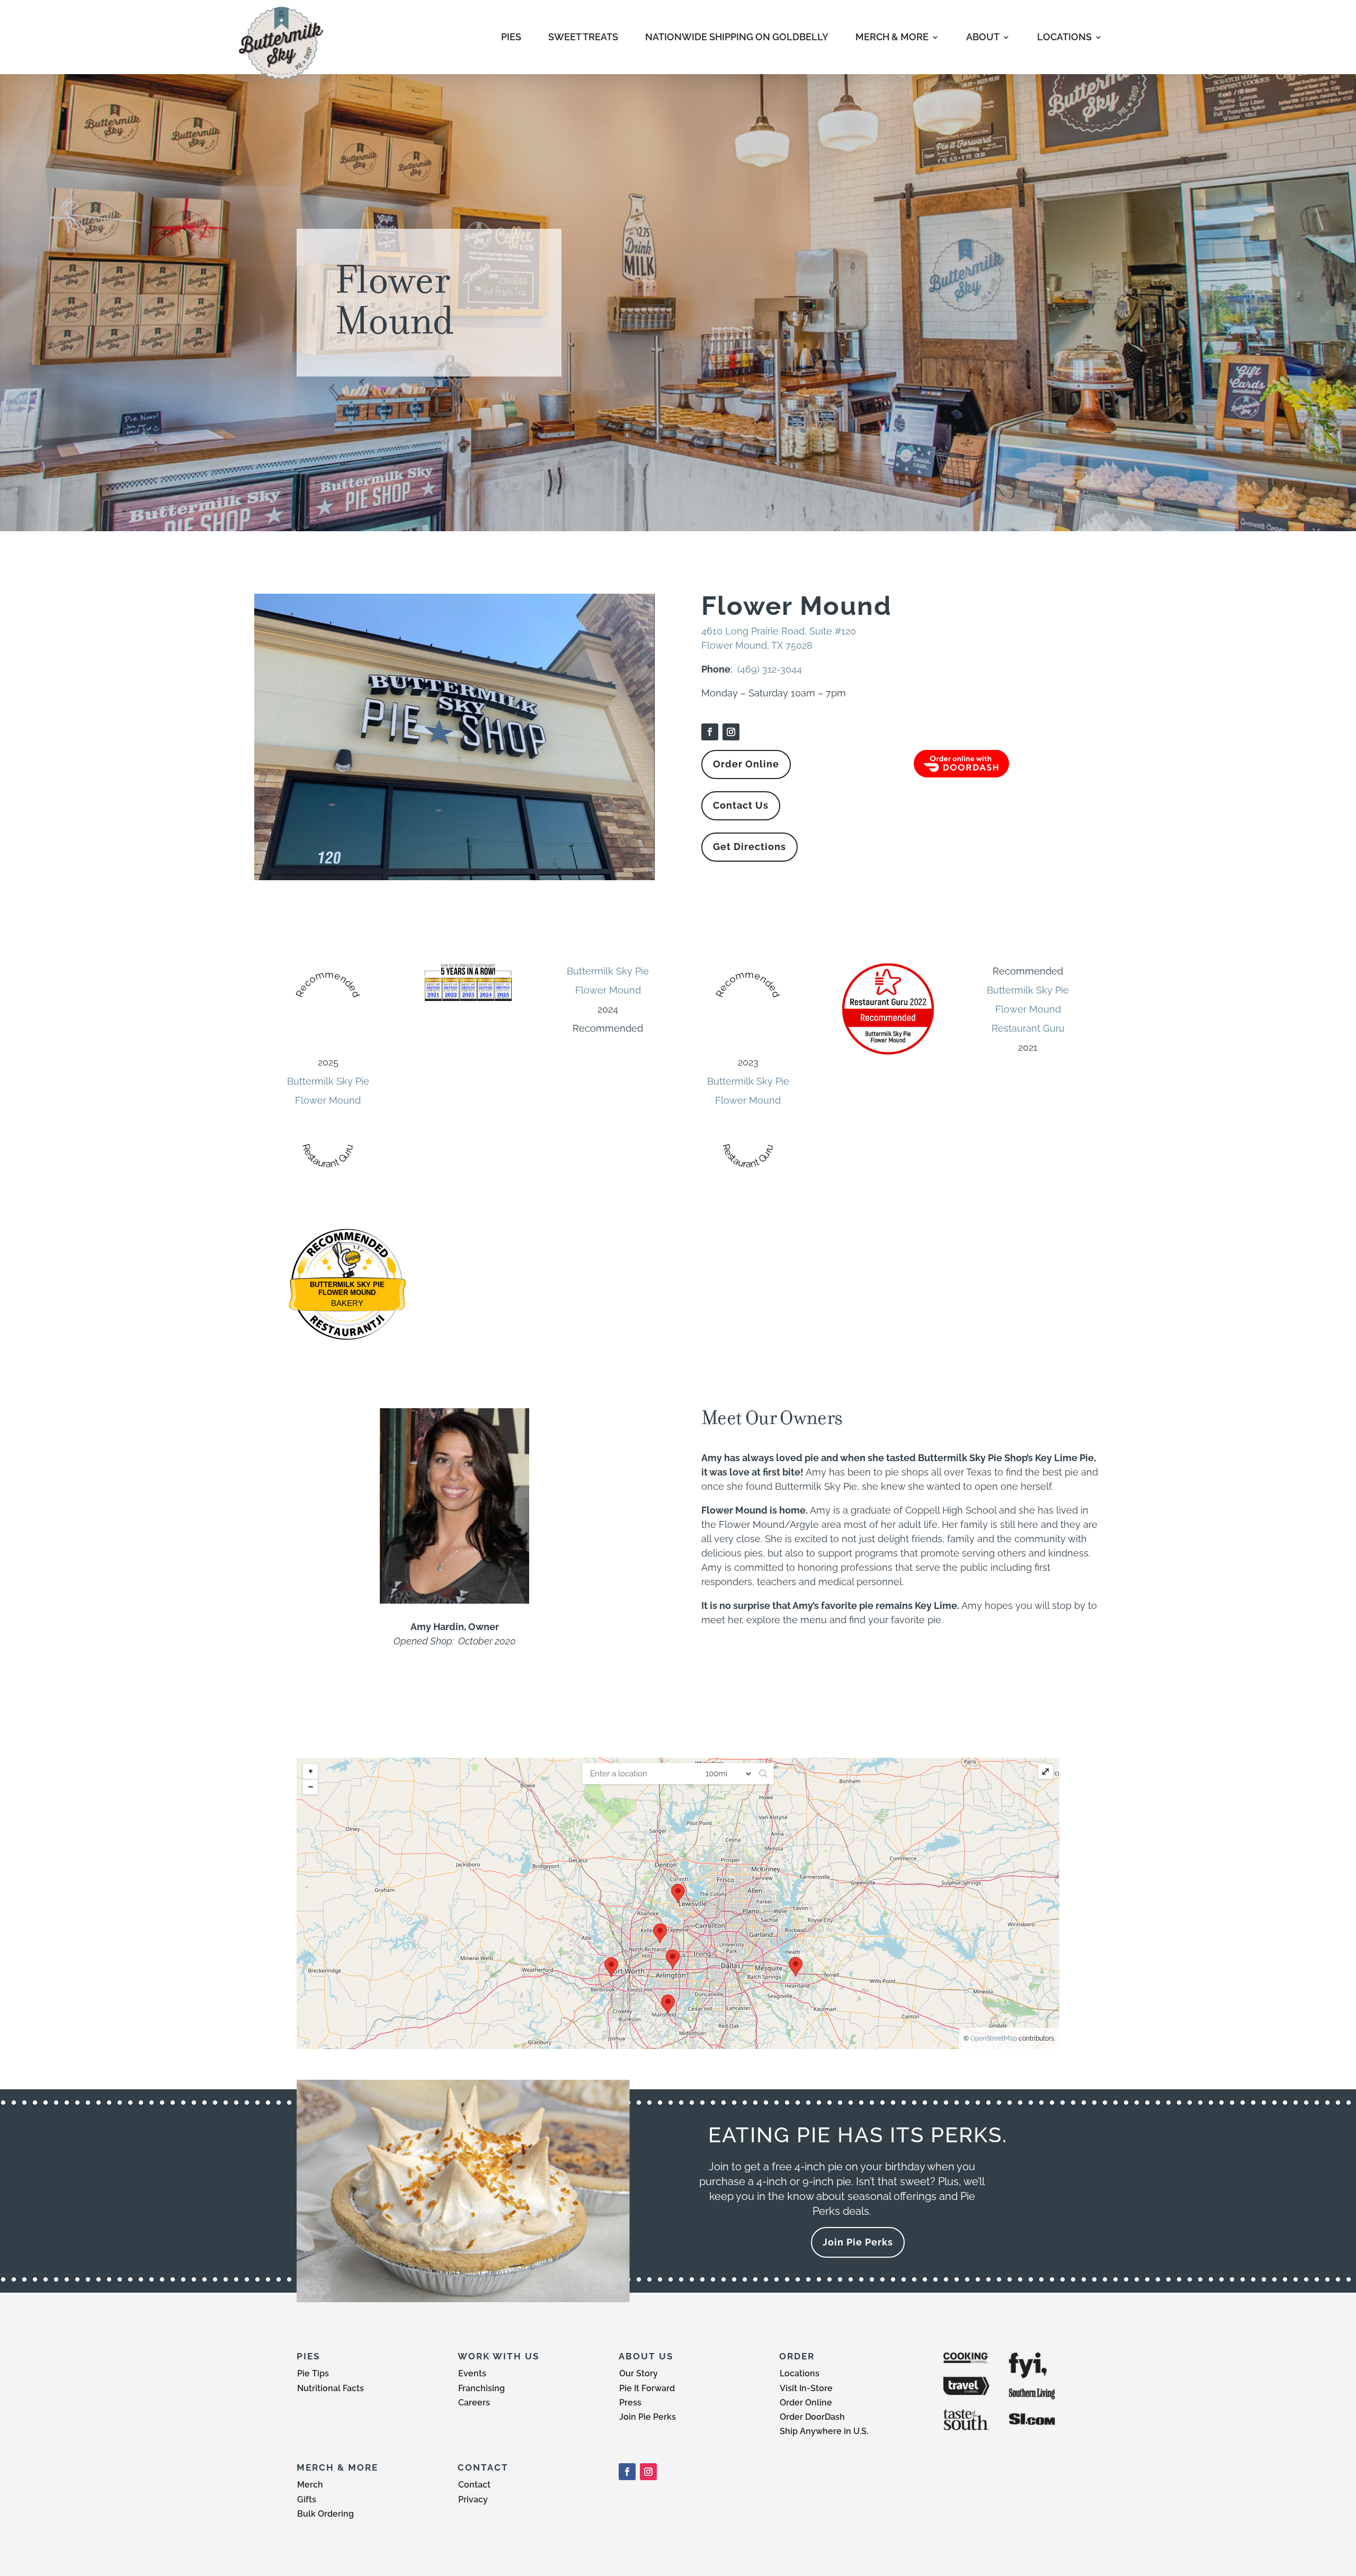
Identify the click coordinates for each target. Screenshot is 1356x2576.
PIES (511, 37)
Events (472, 2373)
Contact (474, 2485)
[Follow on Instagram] (731, 732)
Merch (310, 2485)
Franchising (481, 2388)
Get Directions (750, 847)
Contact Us (741, 805)
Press (630, 2403)
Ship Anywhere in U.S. (824, 2431)
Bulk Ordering (325, 2514)
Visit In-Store (806, 2388)
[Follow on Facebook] (710, 732)
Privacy (473, 2499)
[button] (763, 1774)
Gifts (307, 2499)
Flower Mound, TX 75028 (757, 645)
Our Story (639, 2373)
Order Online (746, 764)
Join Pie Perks (858, 2242)
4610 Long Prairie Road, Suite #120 (779, 631)
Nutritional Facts (331, 2388)
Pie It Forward (647, 2388)
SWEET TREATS (583, 37)
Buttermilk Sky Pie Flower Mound (347, 1289)
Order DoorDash (812, 2417)
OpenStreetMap (994, 2038)
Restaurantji (347, 1316)
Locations (800, 2373)
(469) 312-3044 (770, 669)
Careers (474, 2403)
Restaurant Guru (1028, 1028)
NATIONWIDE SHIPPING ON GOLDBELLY (737, 37)
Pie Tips (313, 2373)
